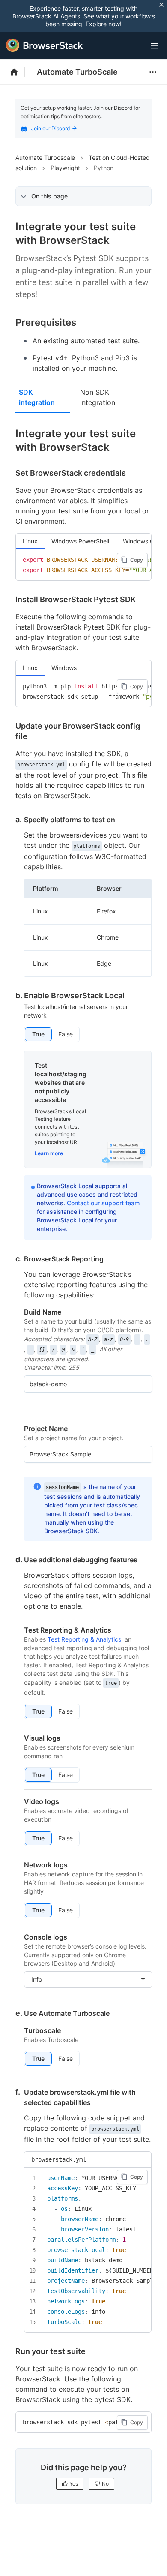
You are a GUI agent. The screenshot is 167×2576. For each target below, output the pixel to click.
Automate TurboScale (77, 72)
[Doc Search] (134, 46)
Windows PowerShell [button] (80, 541)
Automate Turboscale (45, 158)
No (105, 2484)
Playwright (65, 168)
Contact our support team (103, 1203)
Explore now (103, 24)
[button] (38, 1034)
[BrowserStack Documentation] (19, 72)
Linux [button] (30, 541)
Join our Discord (50, 128)
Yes (74, 2484)
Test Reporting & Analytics (84, 1639)
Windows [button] (64, 668)
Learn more (49, 1153)
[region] (83, 565)
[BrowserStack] (45, 45)
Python (104, 168)
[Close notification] (161, 5)
